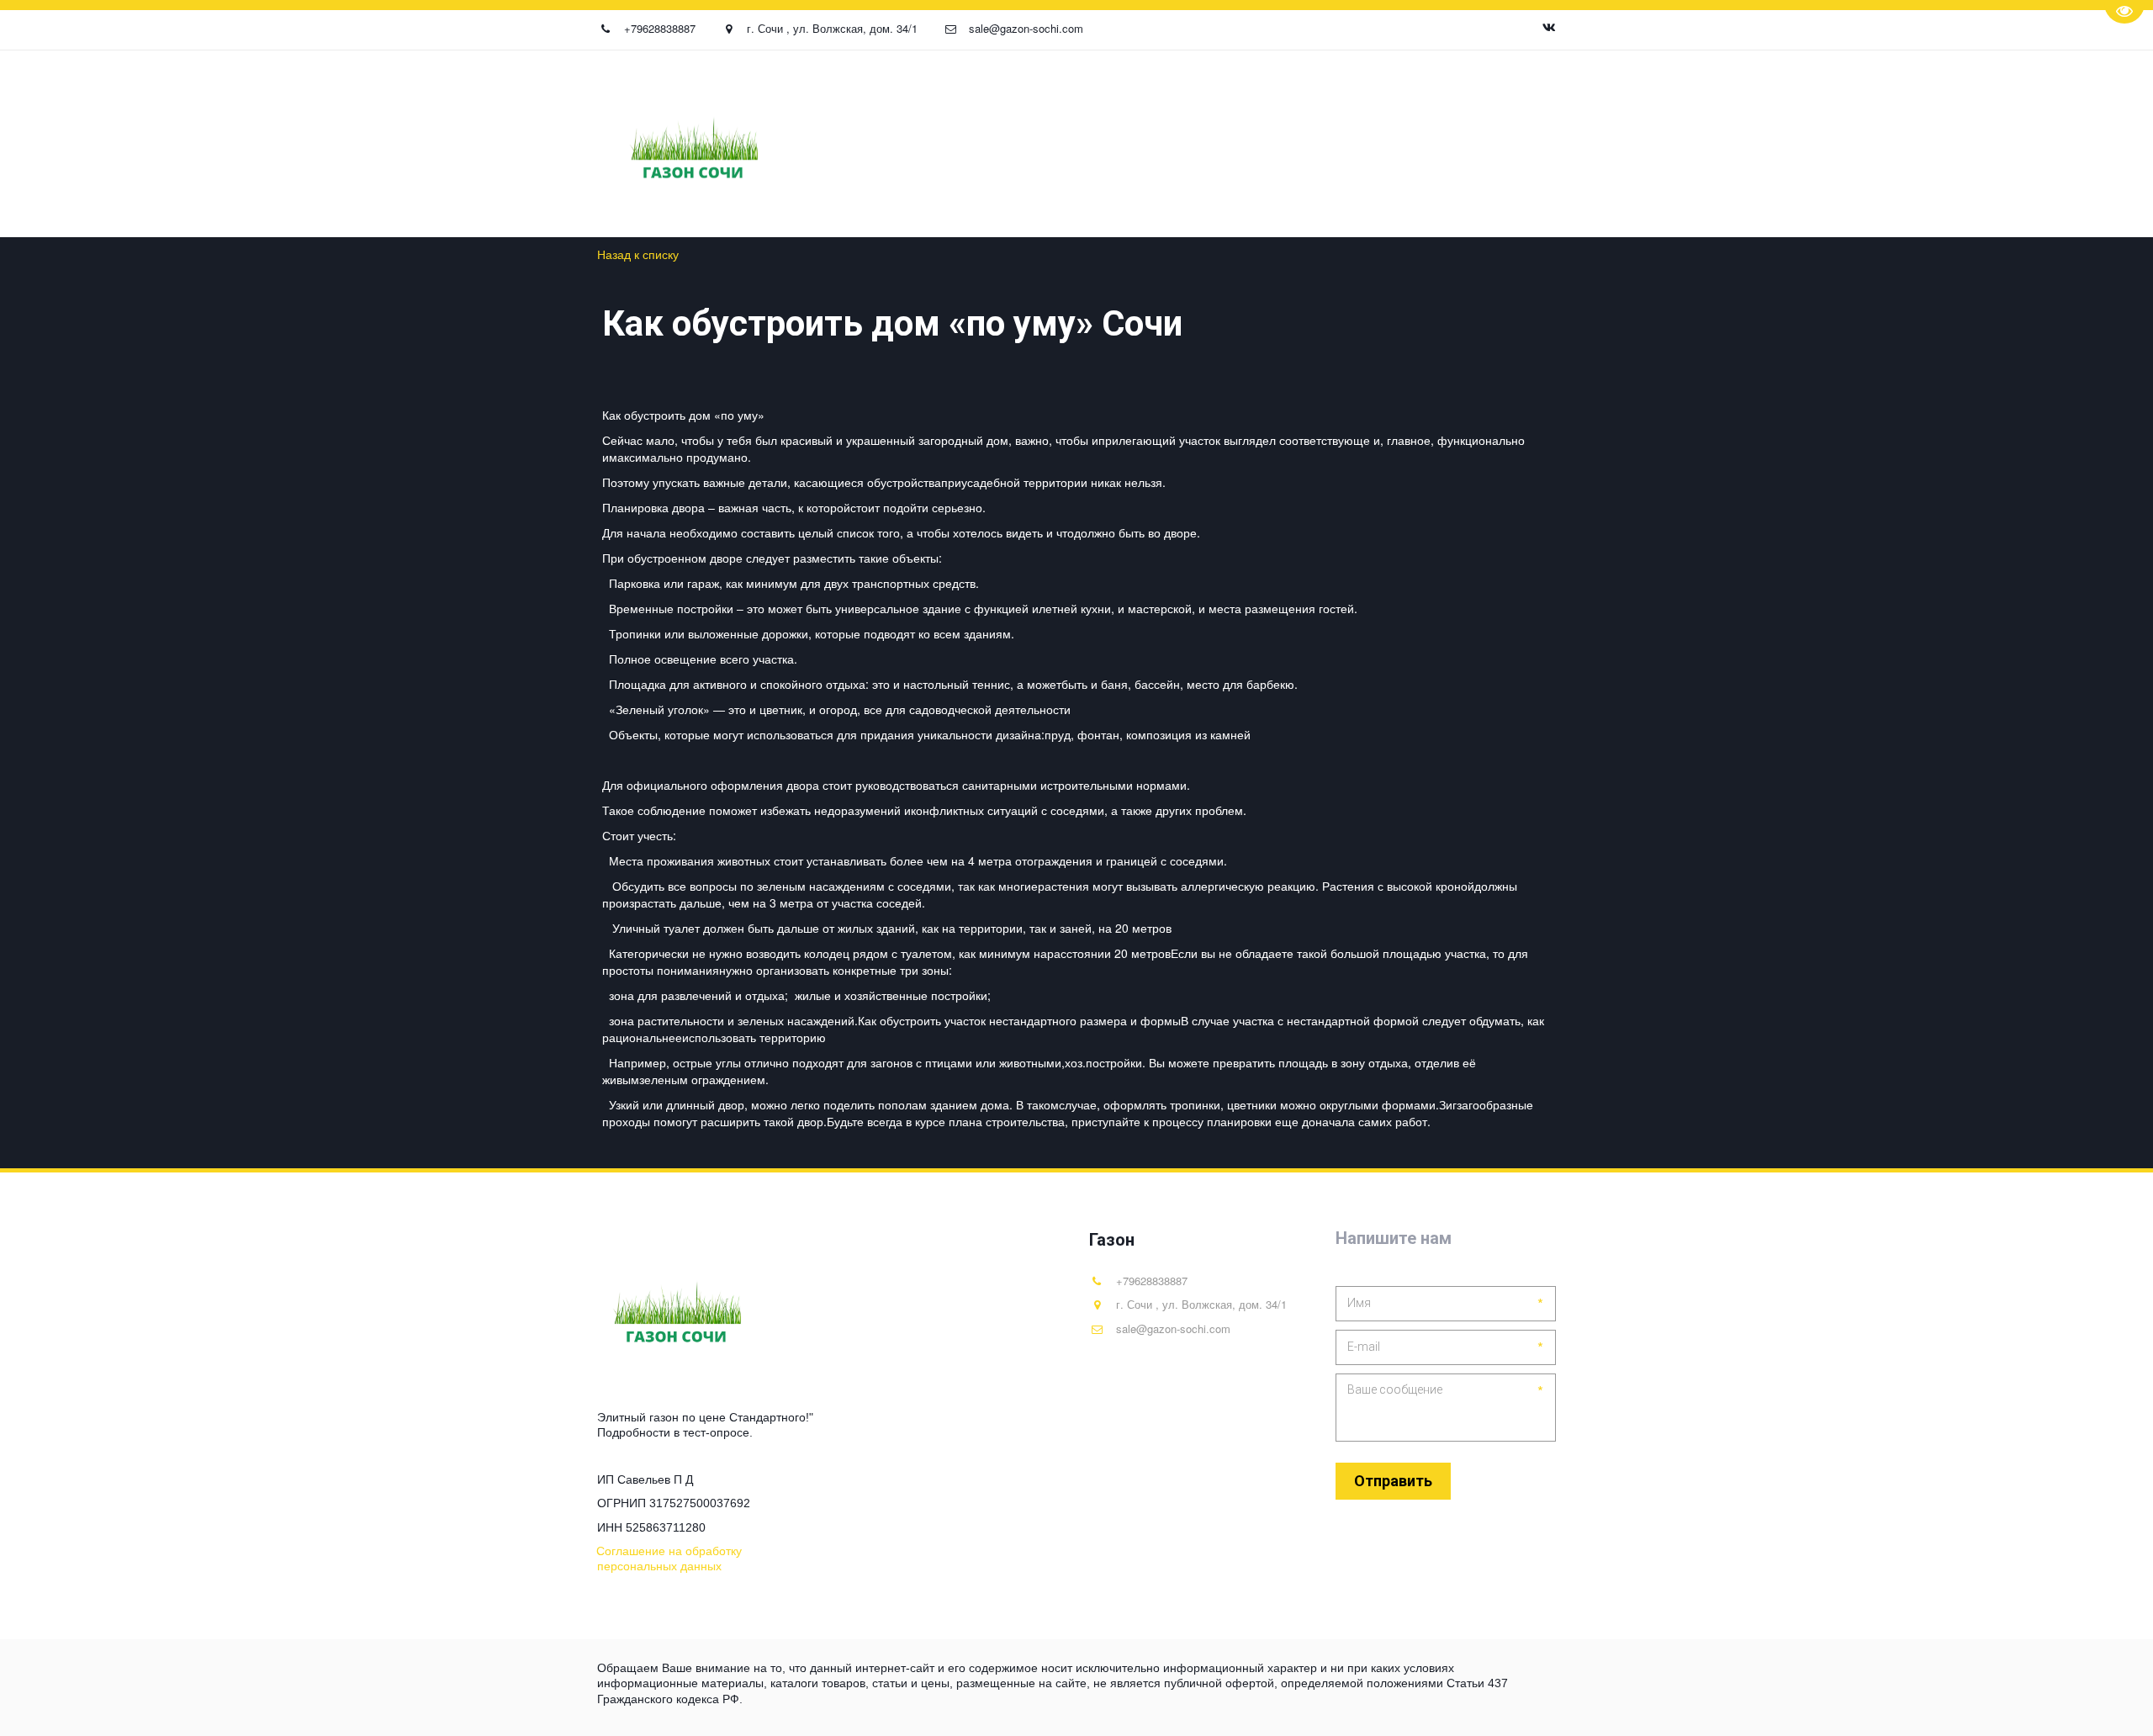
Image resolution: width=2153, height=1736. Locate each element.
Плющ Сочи (625, 144)
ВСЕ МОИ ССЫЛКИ (1447, 144)
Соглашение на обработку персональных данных (1203, 144)
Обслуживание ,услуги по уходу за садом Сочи (403, 144)
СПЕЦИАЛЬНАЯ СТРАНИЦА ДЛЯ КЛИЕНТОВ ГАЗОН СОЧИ (851, 144)
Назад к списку (638, 254)
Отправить (1393, 1481)
